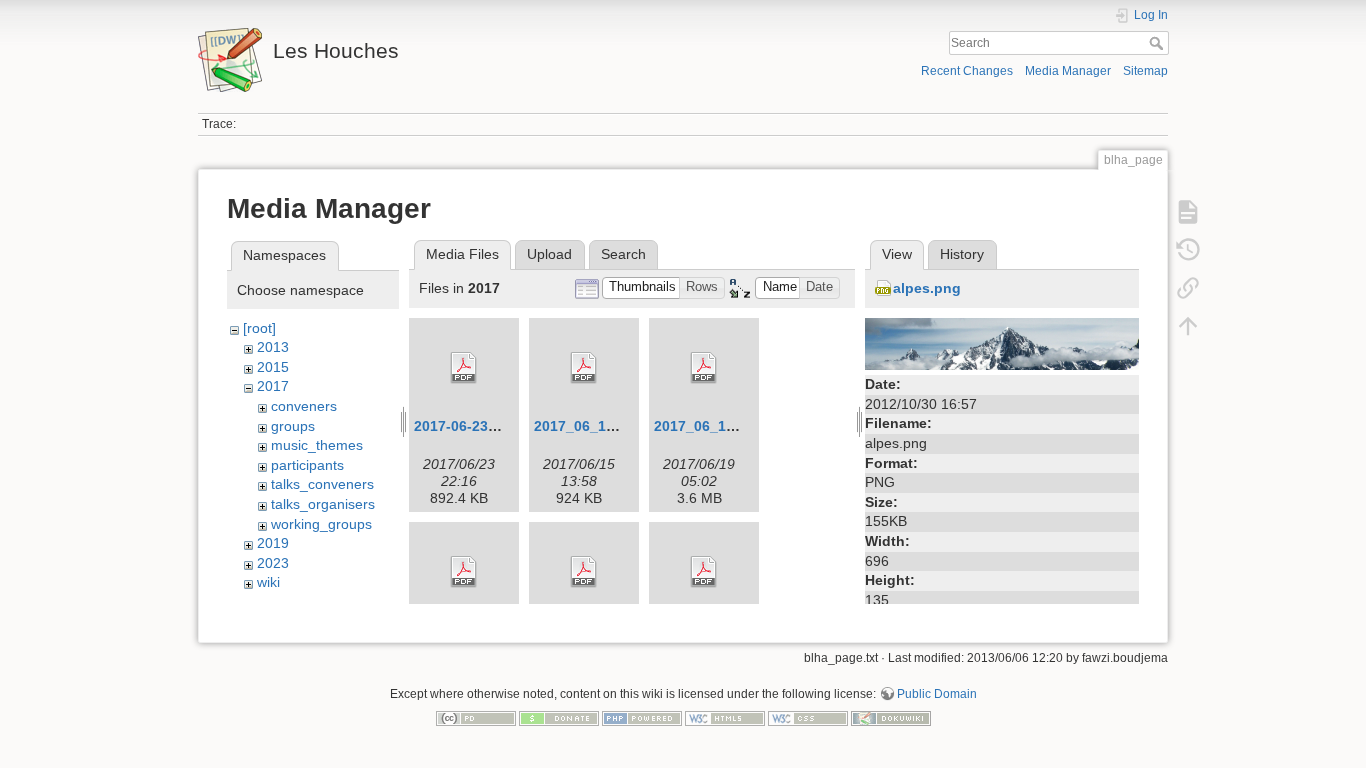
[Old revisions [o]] (1188, 250)
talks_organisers (323, 504)
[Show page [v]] (1188, 212)
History (962, 254)
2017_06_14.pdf (707, 426)
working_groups (321, 524)
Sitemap (1145, 71)
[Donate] (559, 718)
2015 (273, 367)
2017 (273, 386)
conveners (304, 406)
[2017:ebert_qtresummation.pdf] (584, 572)
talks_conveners (322, 484)
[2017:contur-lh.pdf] (464, 572)
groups (293, 426)
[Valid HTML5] (725, 718)
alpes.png (927, 288)
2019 (273, 543)
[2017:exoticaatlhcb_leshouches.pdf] (704, 572)
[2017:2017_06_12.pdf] (584, 368)
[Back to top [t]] (1188, 326)
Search (1158, 43)
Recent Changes (967, 71)
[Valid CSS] (808, 718)
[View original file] (1002, 343)
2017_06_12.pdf (587, 426)
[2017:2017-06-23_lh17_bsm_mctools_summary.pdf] (464, 368)
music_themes (317, 445)
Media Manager (1068, 71)
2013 (273, 347)
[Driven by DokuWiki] (891, 718)
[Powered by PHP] (642, 718)
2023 (273, 563)
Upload (549, 254)
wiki (268, 582)
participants (307, 465)
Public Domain (937, 694)
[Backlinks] (1188, 288)
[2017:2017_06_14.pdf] (704, 368)
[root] (259, 328)
